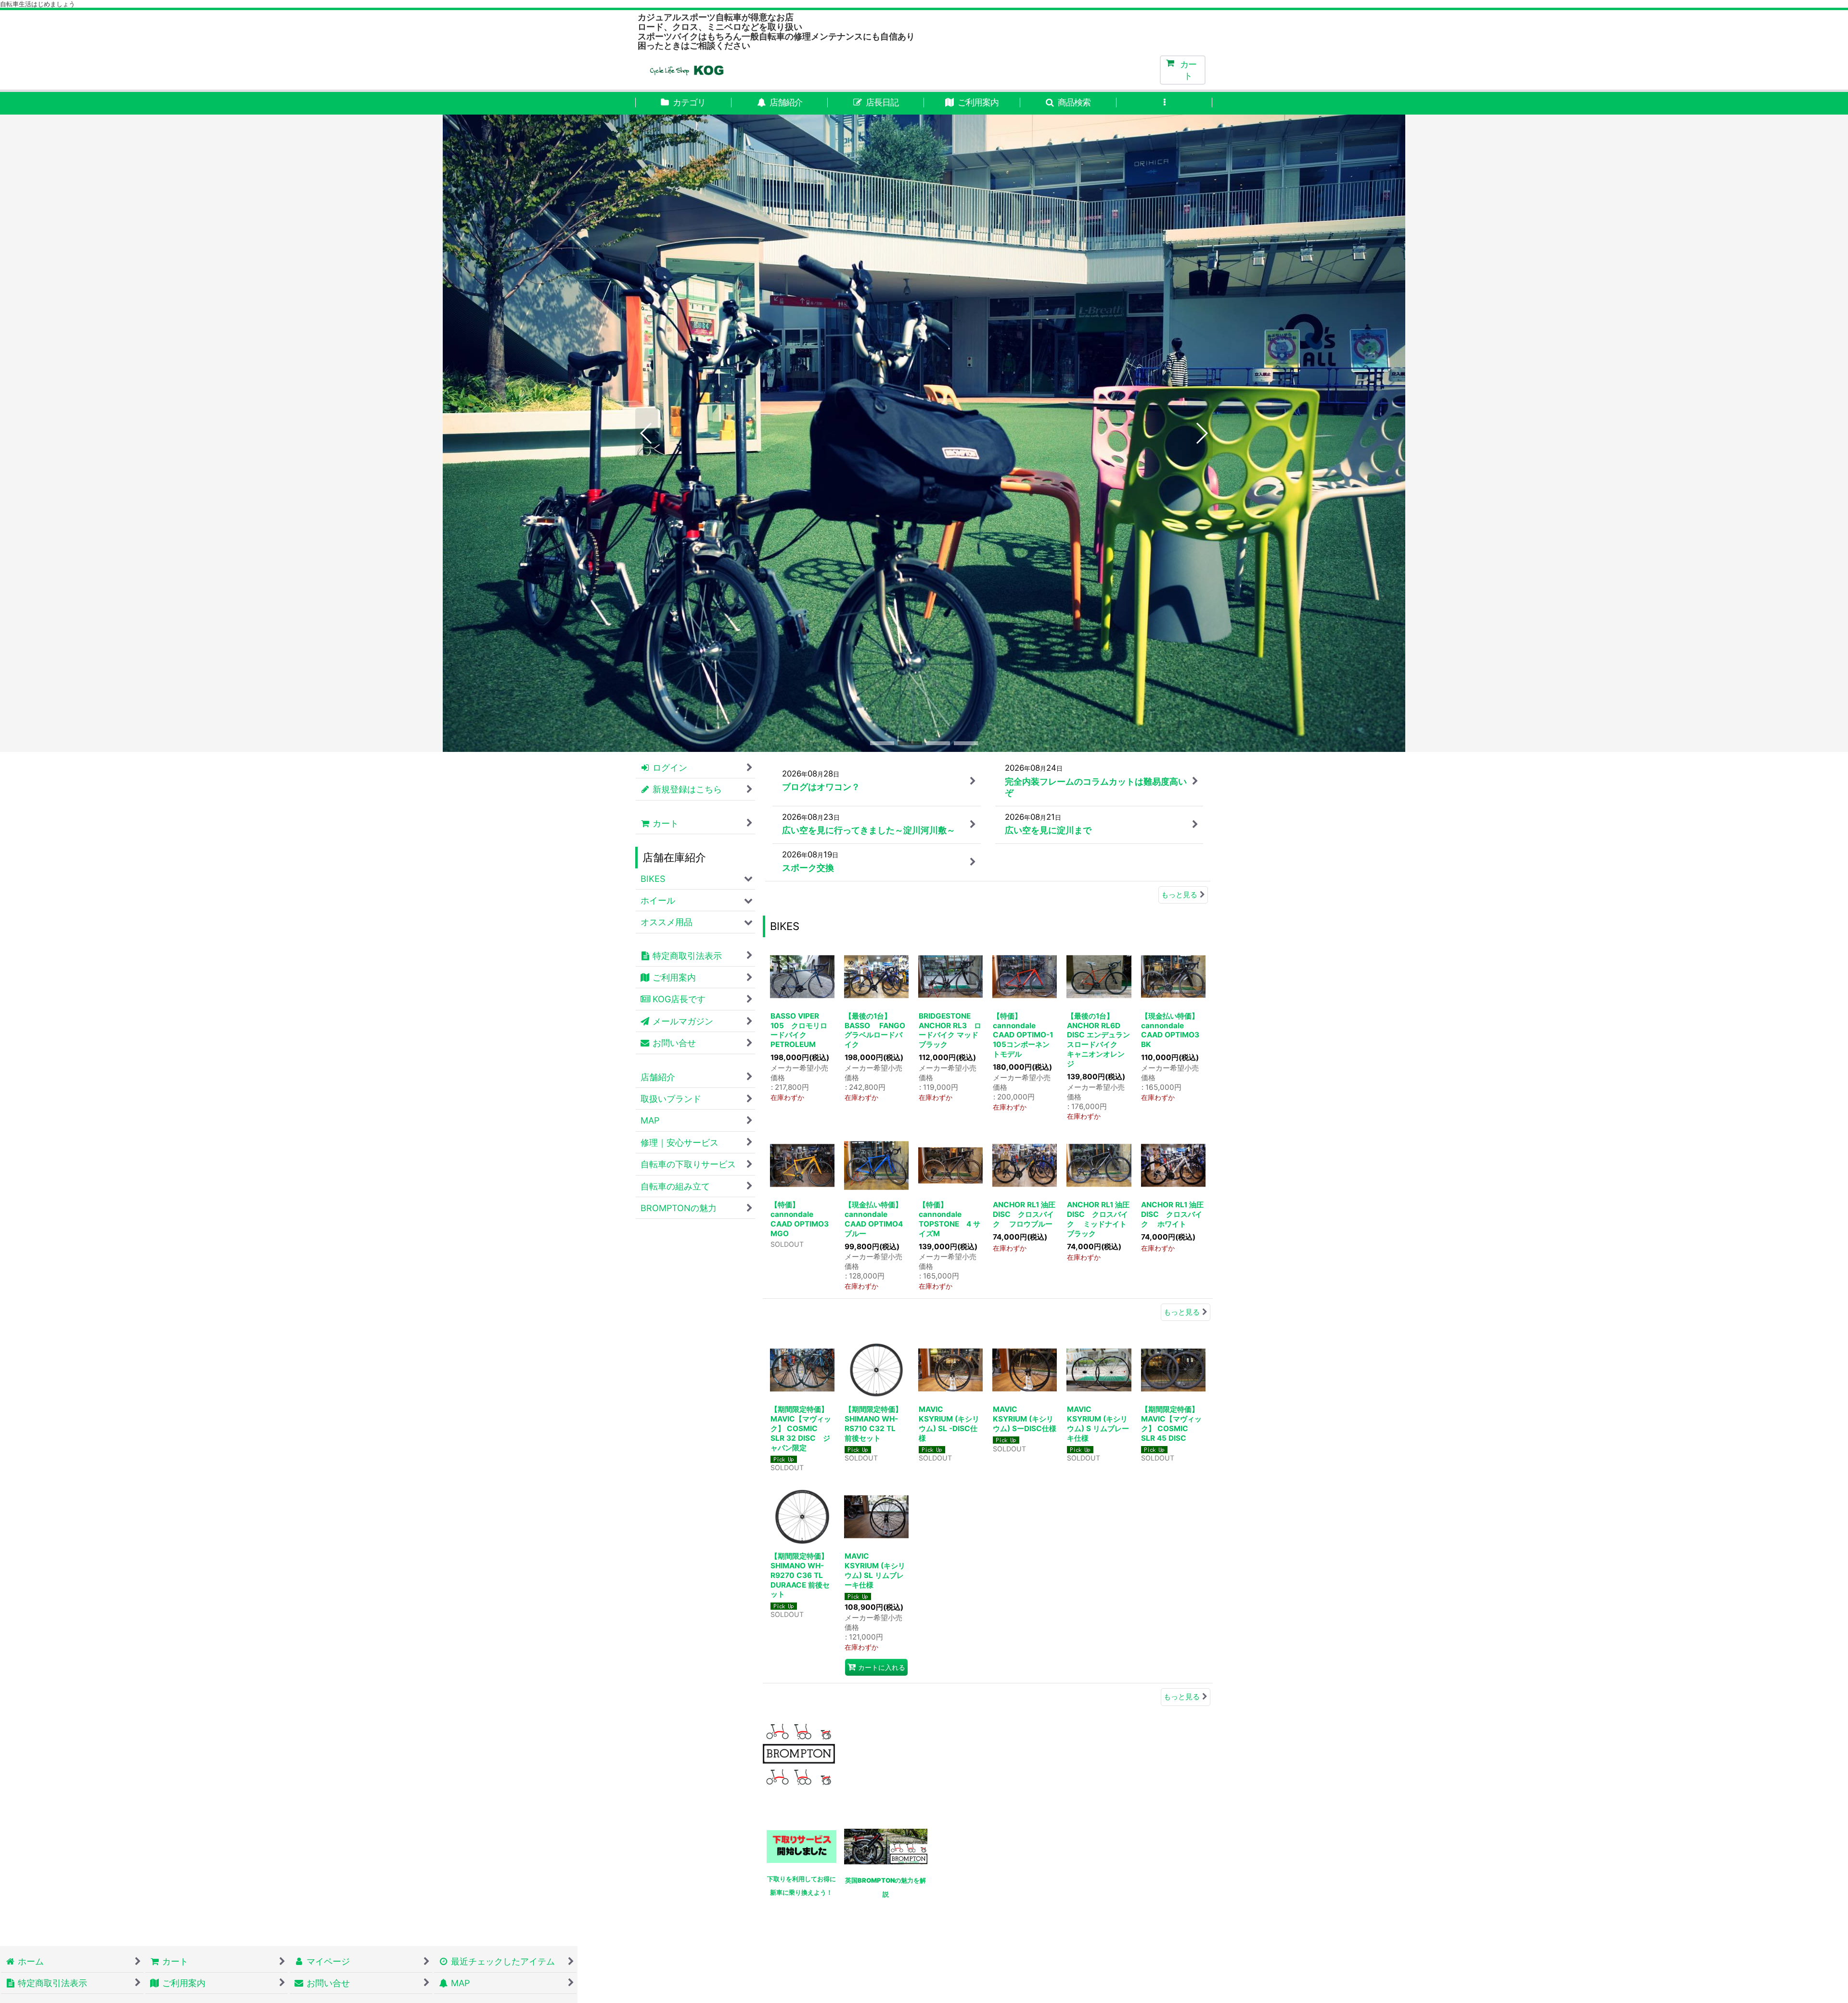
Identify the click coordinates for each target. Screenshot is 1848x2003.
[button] (1068, 103)
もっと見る (1179, 900)
